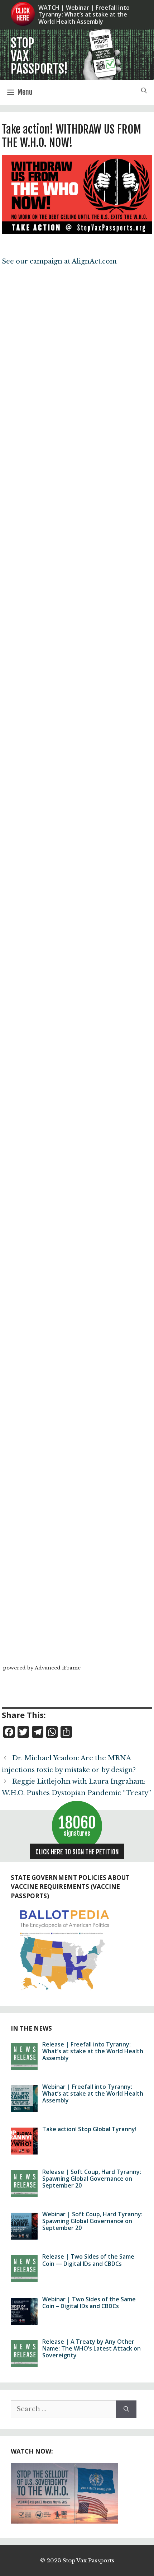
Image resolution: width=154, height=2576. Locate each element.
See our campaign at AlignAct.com (59, 261)
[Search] (126, 2409)
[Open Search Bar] (144, 92)
